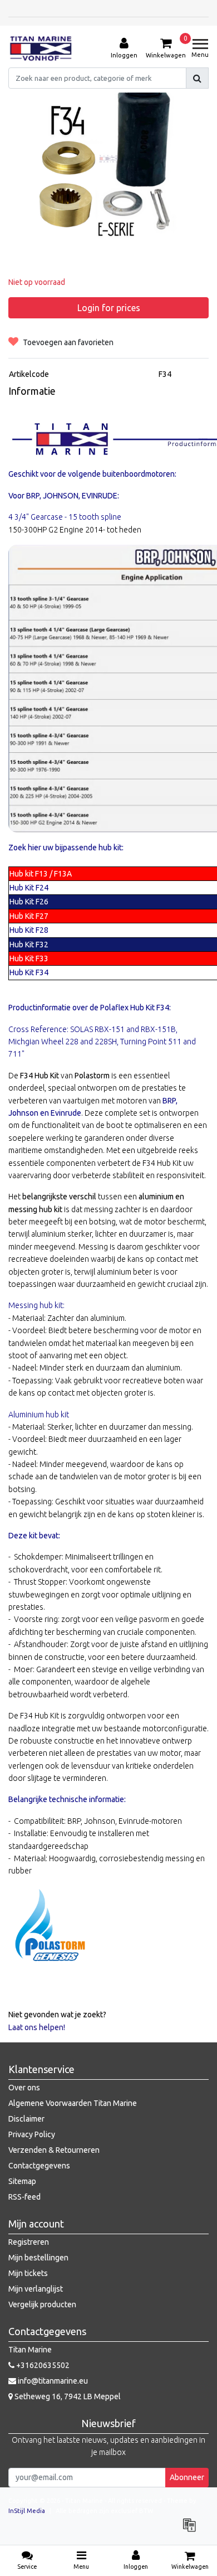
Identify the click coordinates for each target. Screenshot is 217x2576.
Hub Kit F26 (29, 902)
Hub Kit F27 (29, 916)
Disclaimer (26, 2119)
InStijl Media (27, 2511)
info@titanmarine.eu (53, 2381)
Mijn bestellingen (38, 2258)
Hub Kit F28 (29, 930)
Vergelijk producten (42, 2304)
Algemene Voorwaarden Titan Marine (73, 2103)
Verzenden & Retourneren (54, 2150)
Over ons (24, 2088)
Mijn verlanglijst (36, 2289)
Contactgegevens (39, 2166)
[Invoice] (192, 2530)
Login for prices (109, 308)
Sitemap (22, 2181)
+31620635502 (42, 2365)
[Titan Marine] (41, 49)
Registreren (29, 2242)
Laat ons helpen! (37, 2027)
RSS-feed (24, 2197)
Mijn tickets (28, 2273)
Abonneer (187, 2477)
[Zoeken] (197, 78)
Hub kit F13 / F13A (41, 874)
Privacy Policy (32, 2134)
